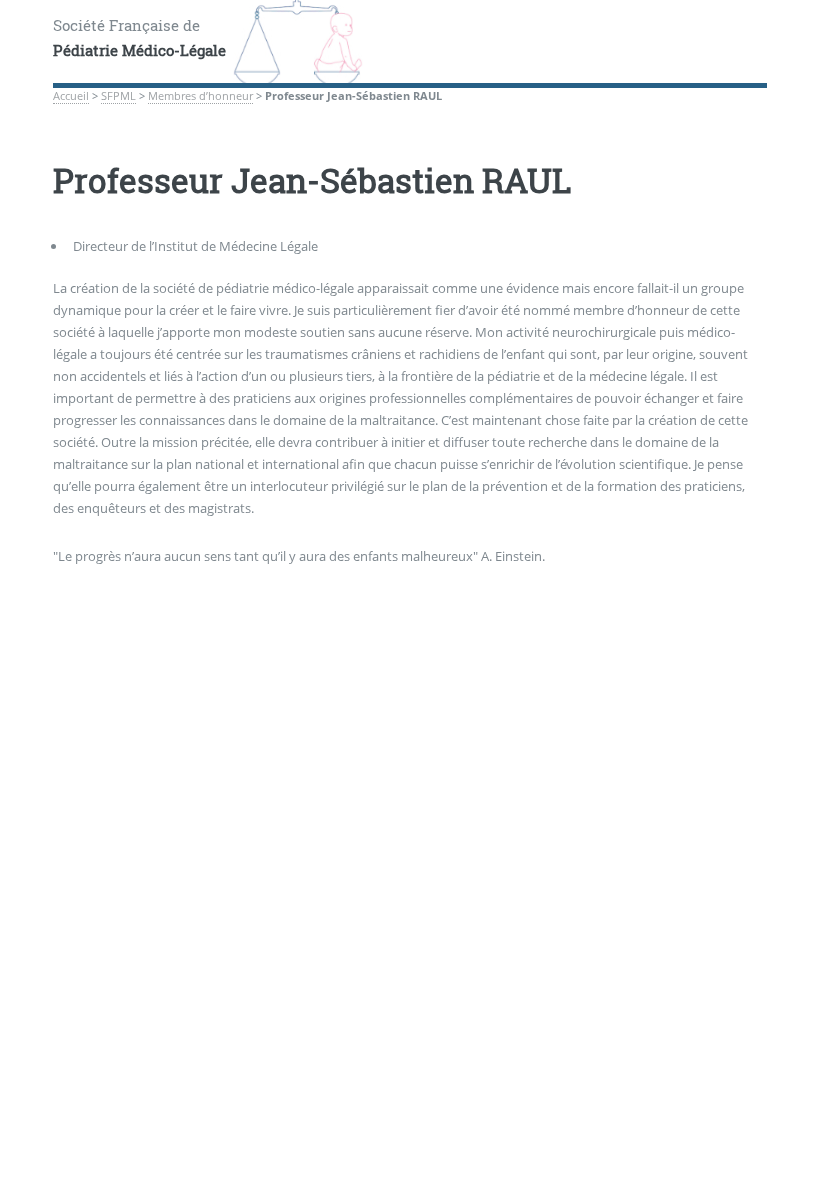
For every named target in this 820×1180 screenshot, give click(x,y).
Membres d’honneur (200, 96)
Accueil (71, 96)
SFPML (118, 96)
